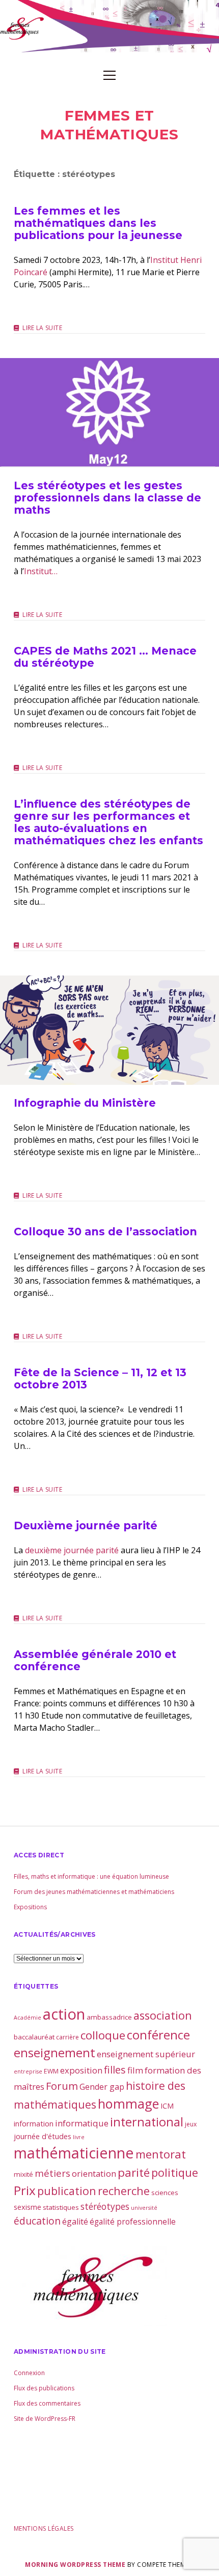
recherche (124, 2191)
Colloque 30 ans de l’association (105, 1232)
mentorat (161, 2154)
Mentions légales (44, 2528)
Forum (62, 2086)
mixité (23, 2174)
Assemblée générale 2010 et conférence (95, 1660)
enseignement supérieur (146, 2054)
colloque (103, 2035)
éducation (37, 2221)
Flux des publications (44, 2388)
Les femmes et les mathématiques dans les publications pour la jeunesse (98, 223)
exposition (81, 2070)
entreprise (28, 2071)
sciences (165, 2193)
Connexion (29, 2373)
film (135, 2070)
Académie (28, 2018)
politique (175, 2172)
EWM (51, 2071)
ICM (167, 2106)
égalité (75, 2222)
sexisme (28, 2207)
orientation (94, 2173)
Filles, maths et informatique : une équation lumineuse (91, 1876)
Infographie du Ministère (109, 1030)
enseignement (54, 2053)
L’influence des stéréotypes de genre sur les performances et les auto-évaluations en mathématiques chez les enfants (108, 822)
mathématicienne (74, 2153)
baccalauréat (34, 2037)
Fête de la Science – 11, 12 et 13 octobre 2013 (100, 1379)
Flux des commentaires (47, 2403)
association (163, 2015)
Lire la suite (42, 328)
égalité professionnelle (133, 2222)
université (144, 2208)
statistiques (61, 2207)
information (34, 2123)
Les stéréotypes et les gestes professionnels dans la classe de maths (109, 413)
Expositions (30, 1907)
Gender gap (102, 2087)
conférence (158, 2035)
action (64, 2014)
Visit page (109, 26)
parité (134, 2172)
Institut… (41, 571)
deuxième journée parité (72, 1550)
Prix (25, 2190)
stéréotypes (105, 2206)
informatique (82, 2123)
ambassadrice (109, 2017)
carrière (67, 2037)
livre (79, 2137)
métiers (52, 2173)
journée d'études (43, 2136)
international (147, 2122)
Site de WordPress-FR (45, 2419)
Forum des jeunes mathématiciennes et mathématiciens (94, 1892)
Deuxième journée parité (86, 1526)
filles (115, 2070)
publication (67, 2191)
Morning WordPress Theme (75, 2565)
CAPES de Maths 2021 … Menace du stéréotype (105, 657)
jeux (191, 2124)
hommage (128, 2104)
